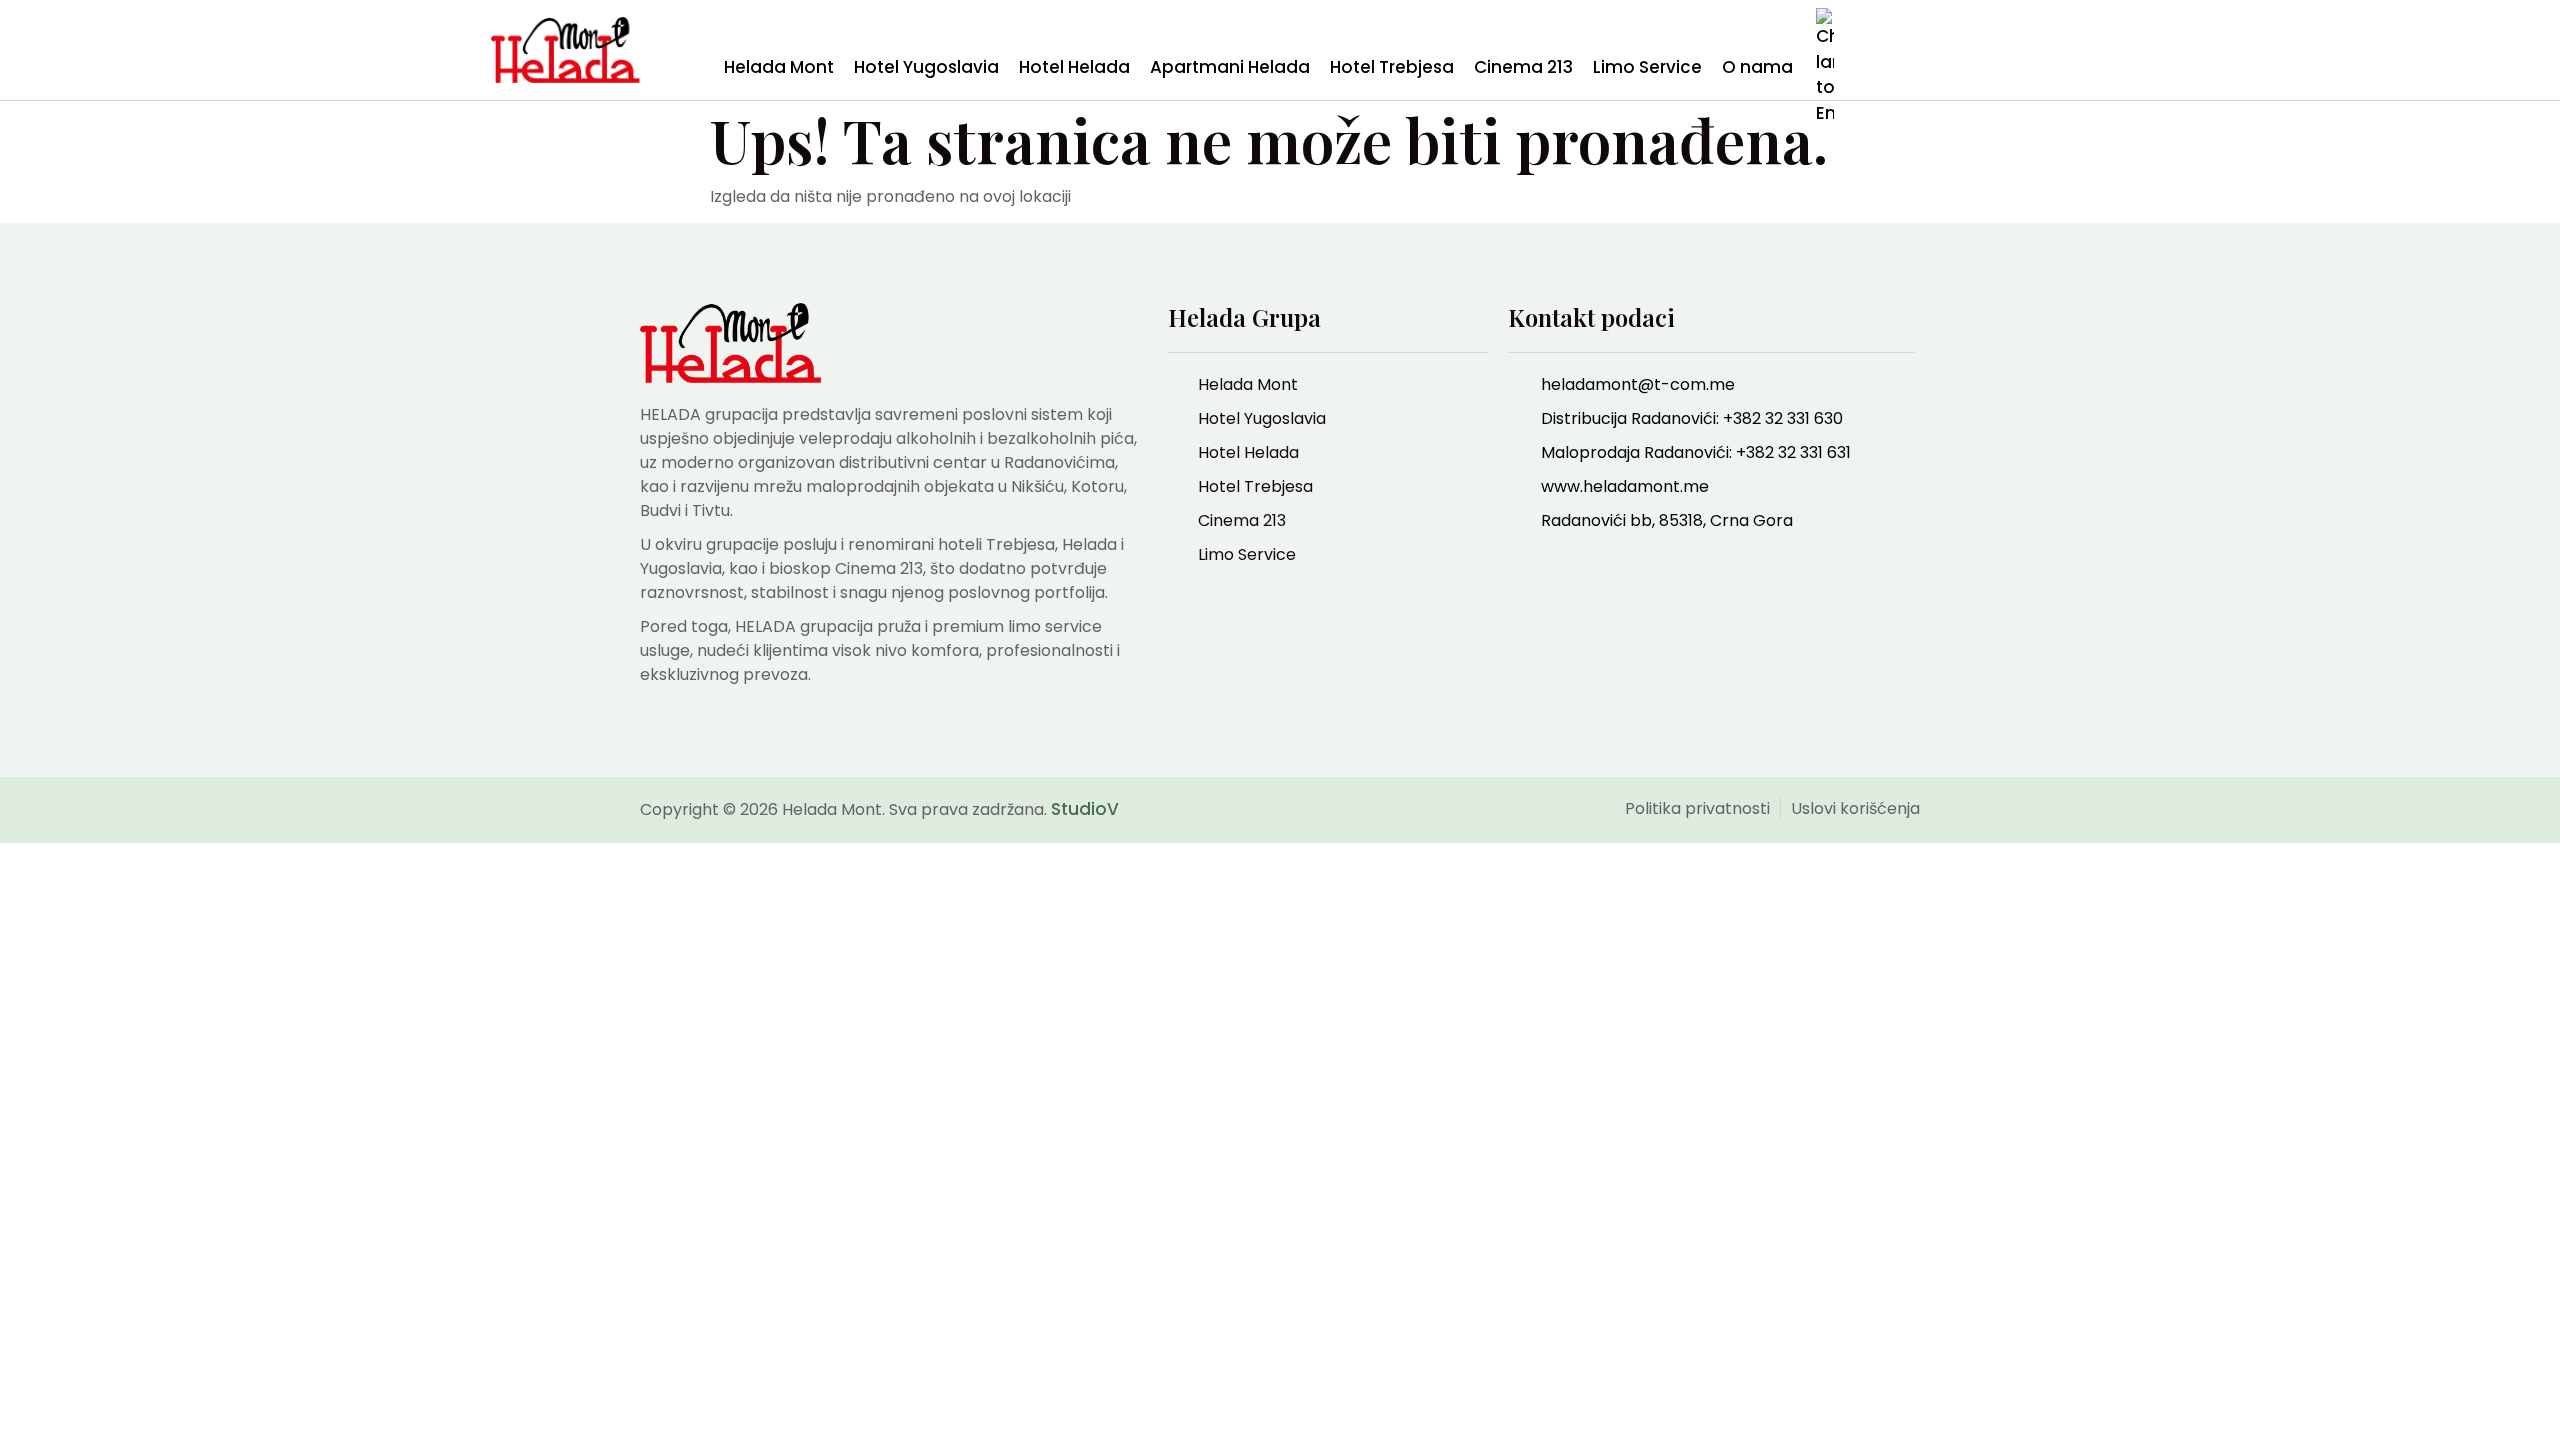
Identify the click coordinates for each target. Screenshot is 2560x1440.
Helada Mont (779, 67)
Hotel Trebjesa (1392, 67)
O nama (1757, 67)
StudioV (1085, 809)
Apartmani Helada (1230, 67)
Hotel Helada (1074, 67)
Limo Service (1647, 67)
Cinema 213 (1523, 67)
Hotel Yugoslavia (926, 67)
